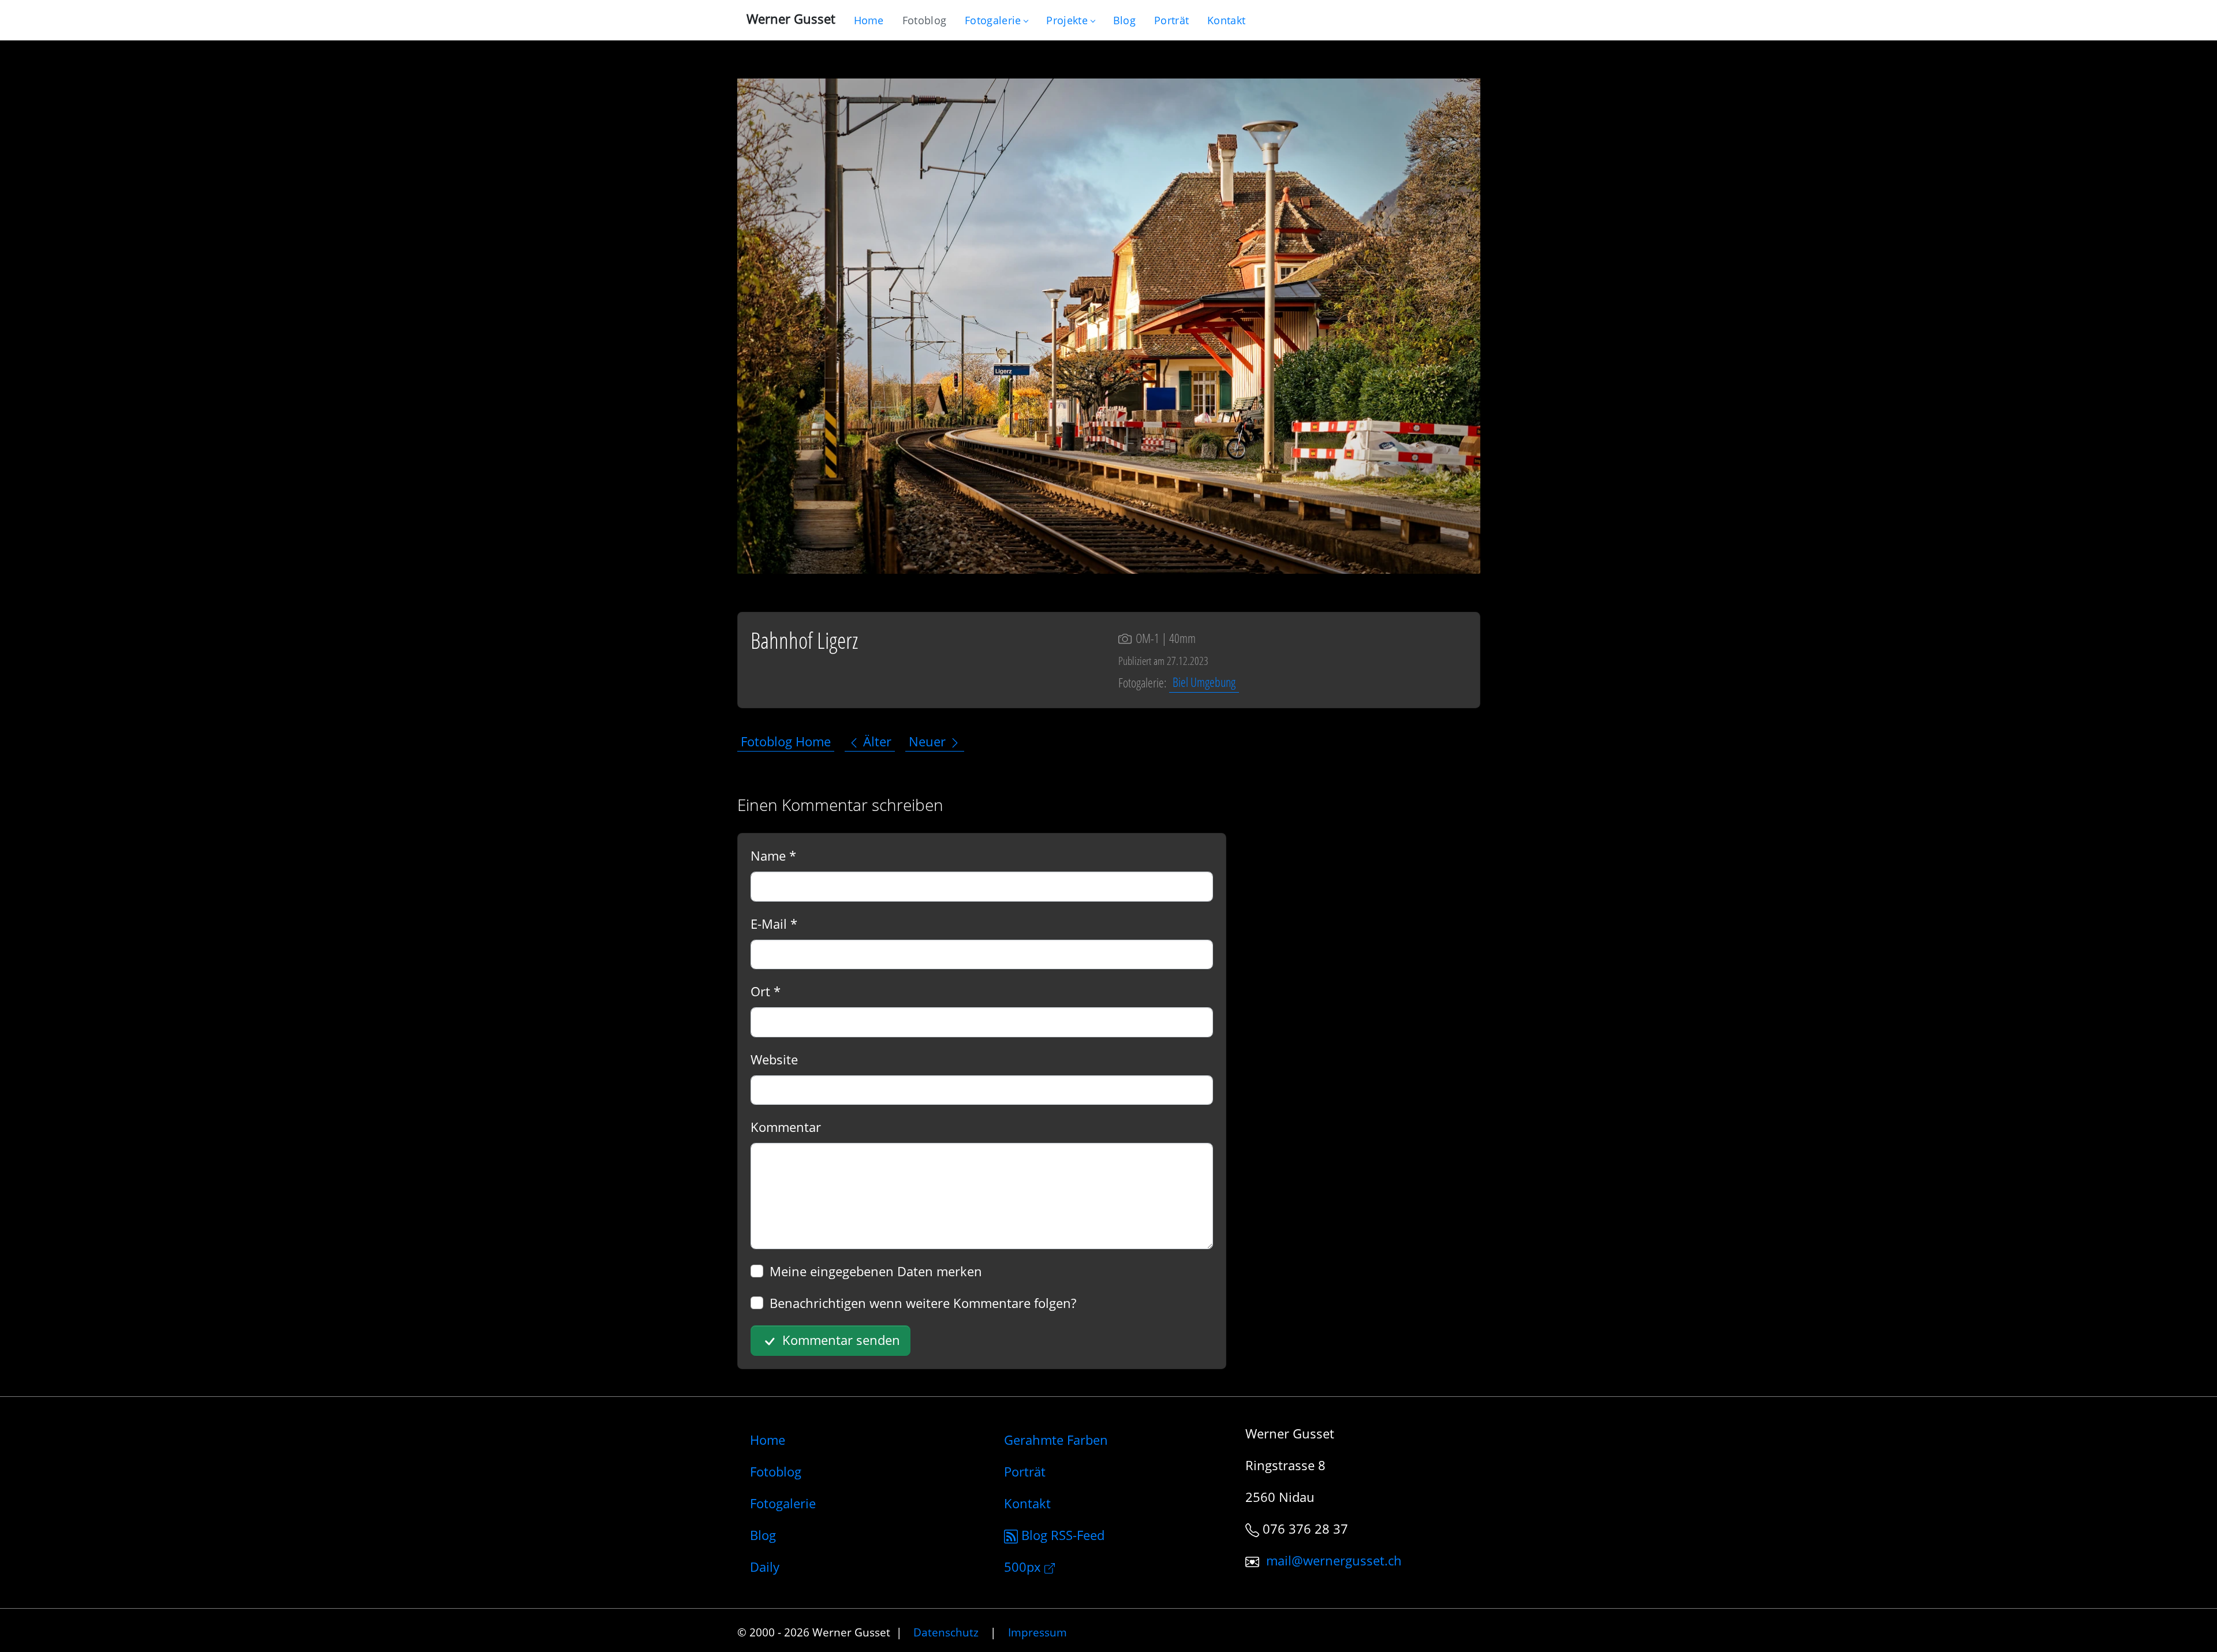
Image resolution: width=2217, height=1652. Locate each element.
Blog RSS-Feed (1061, 1535)
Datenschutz (946, 1632)
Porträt (1025, 1471)
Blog (763, 1535)
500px (1024, 1567)
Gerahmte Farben (1056, 1440)
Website (774, 1059)
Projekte (1067, 20)
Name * (773, 855)
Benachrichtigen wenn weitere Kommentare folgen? (923, 1303)
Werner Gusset (791, 18)
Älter (876, 741)
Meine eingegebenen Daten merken (876, 1271)
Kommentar (786, 1127)
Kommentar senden (839, 1340)
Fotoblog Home (786, 741)
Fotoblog (776, 1471)
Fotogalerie (993, 20)
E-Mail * (774, 924)
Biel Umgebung (1204, 682)
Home (768, 1440)
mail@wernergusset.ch (1334, 1560)
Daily (765, 1567)
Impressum (1037, 1632)
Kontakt (1027, 1503)
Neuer (929, 741)
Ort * (766, 991)
